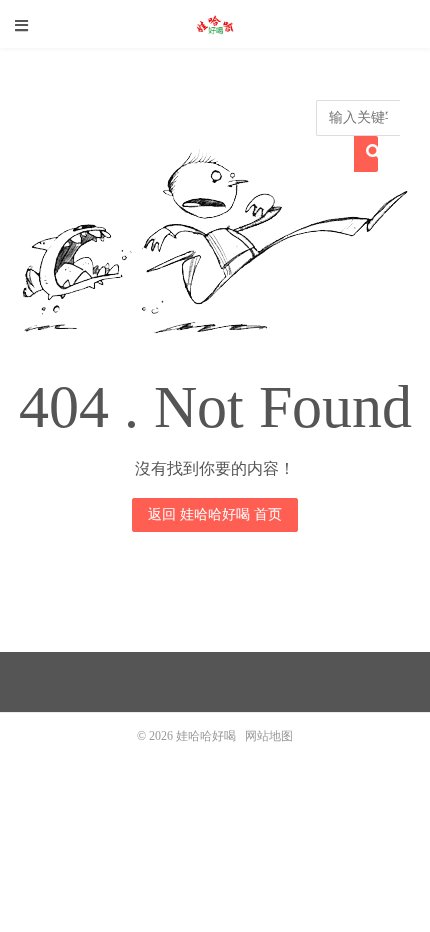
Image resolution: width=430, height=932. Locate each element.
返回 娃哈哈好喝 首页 (215, 514)
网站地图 (269, 736)
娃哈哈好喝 (215, 25)
